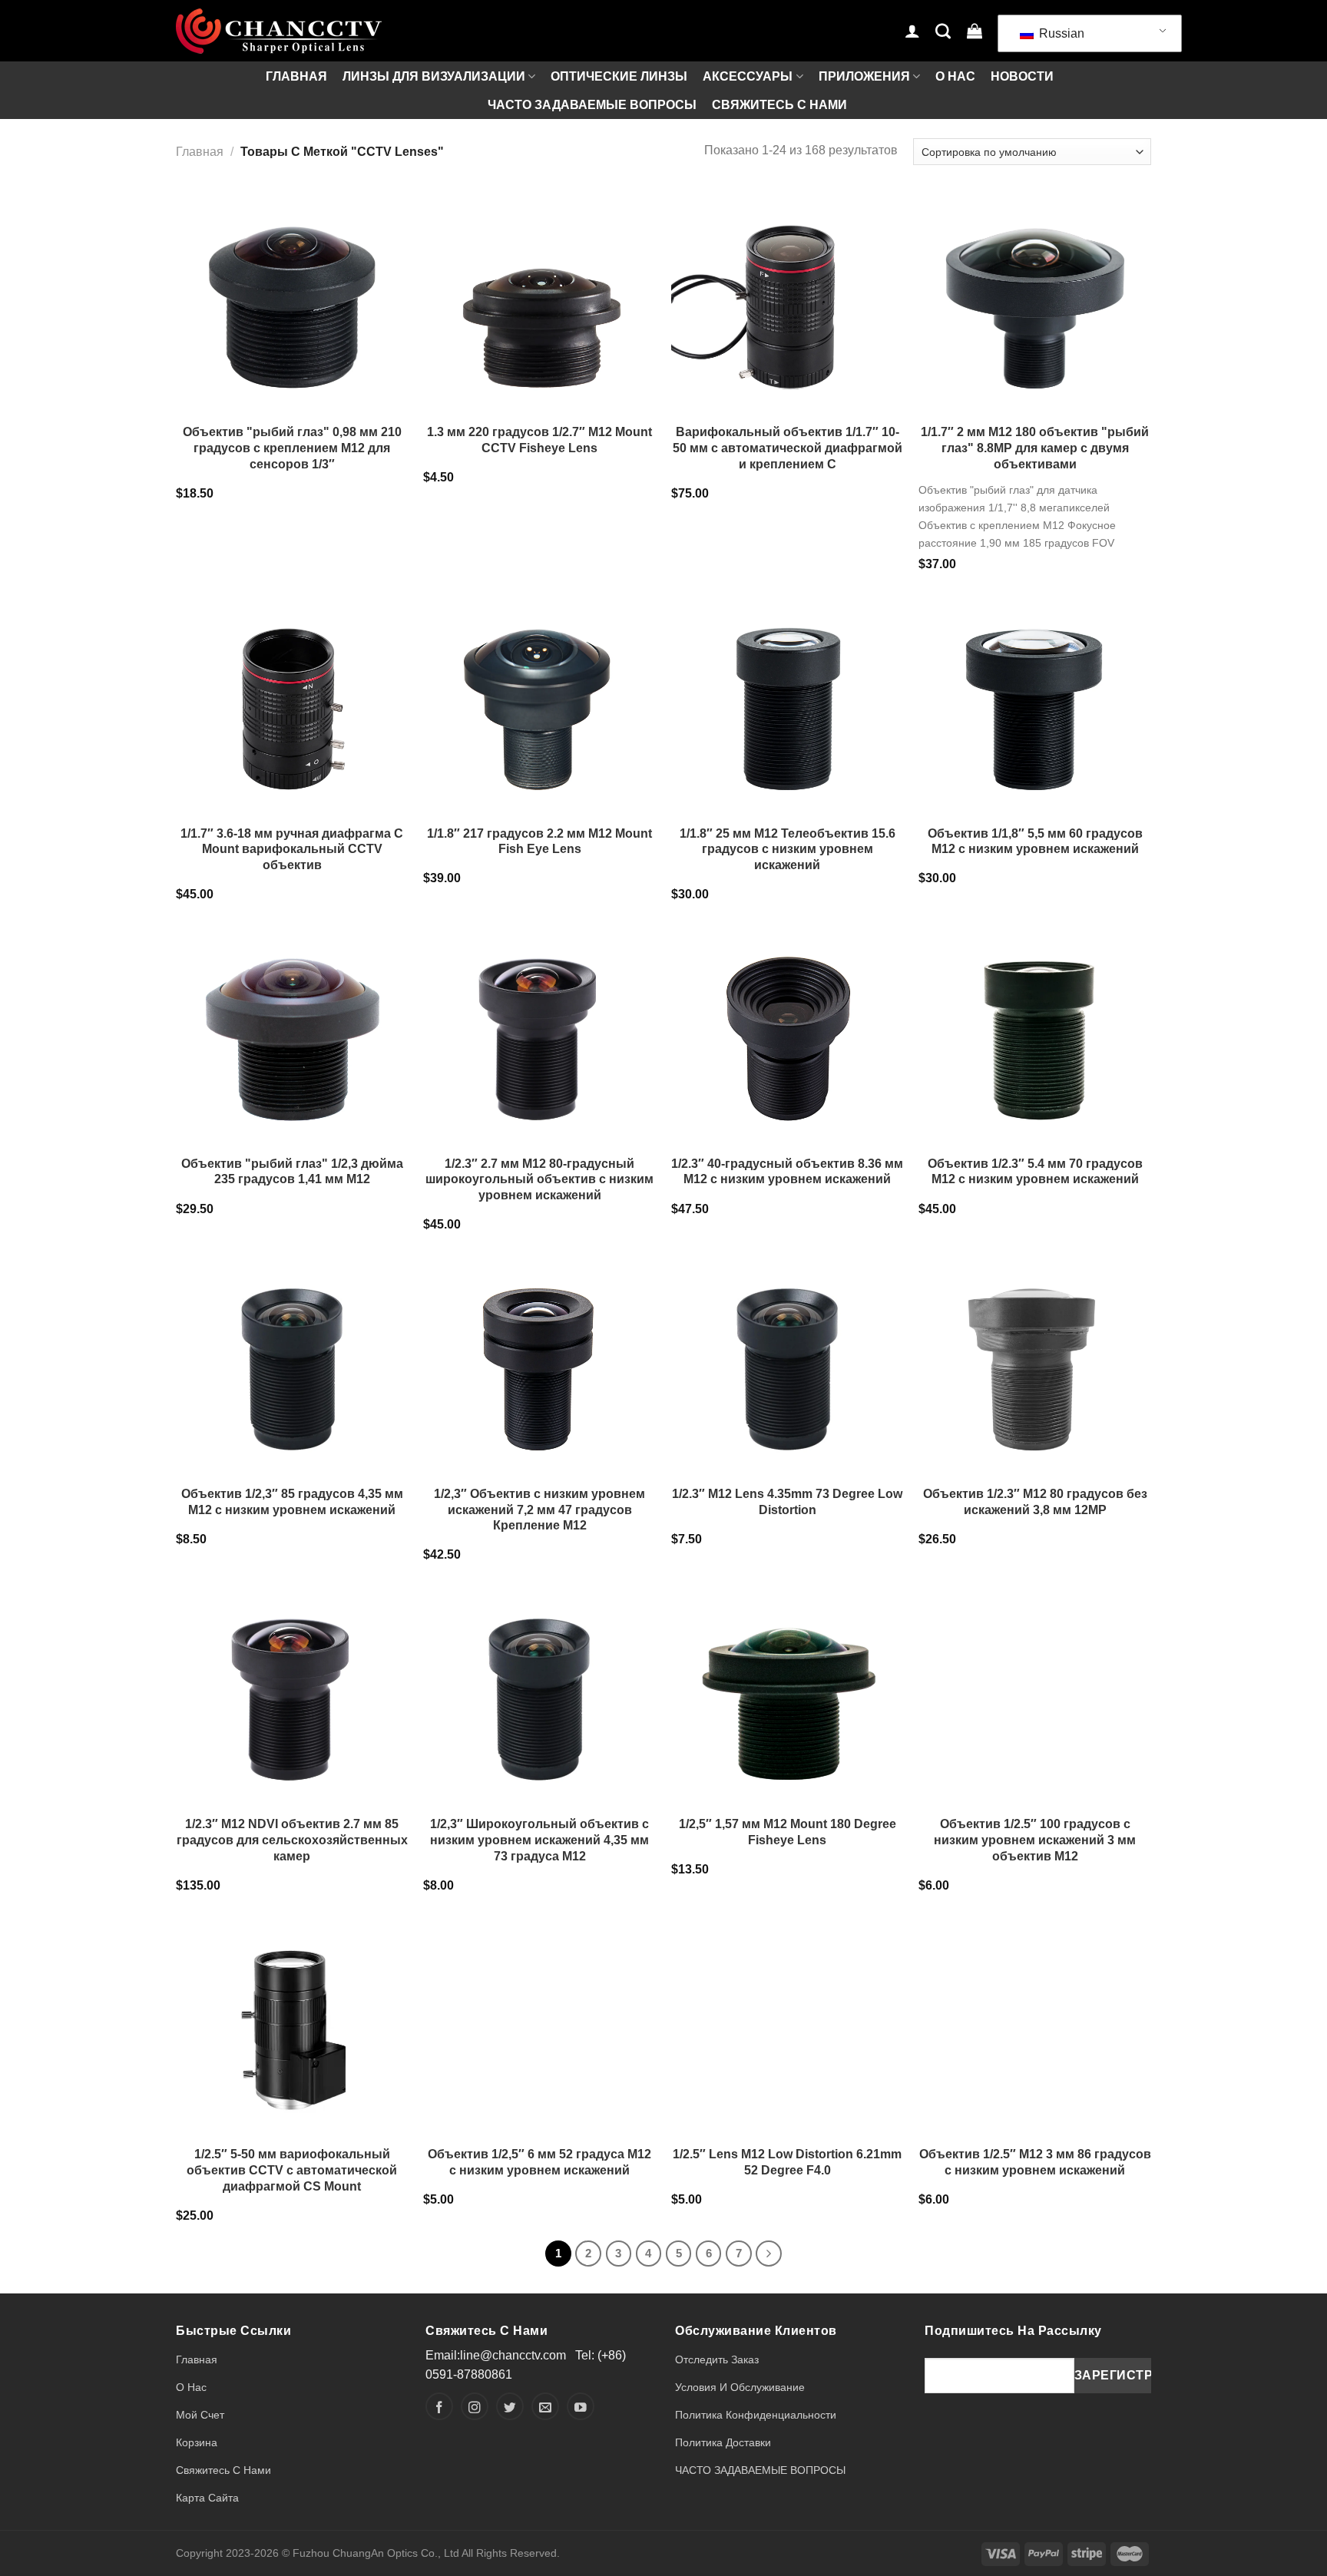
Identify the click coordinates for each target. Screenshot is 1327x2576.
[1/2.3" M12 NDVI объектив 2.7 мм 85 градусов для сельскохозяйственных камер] (292, 1693)
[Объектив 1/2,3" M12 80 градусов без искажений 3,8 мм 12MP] (1035, 1362)
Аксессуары (748, 76)
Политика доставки (723, 2442)
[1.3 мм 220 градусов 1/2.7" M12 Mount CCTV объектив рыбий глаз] (539, 301)
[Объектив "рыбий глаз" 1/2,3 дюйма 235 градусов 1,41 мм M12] (292, 1032)
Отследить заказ (717, 2359)
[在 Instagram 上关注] (475, 2406)
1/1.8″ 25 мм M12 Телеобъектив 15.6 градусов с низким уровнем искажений (788, 850)
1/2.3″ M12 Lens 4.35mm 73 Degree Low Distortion (787, 1502)
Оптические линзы (619, 76)
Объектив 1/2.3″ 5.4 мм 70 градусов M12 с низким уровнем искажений (1035, 1172)
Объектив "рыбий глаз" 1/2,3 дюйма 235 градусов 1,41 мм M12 (292, 1172)
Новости (1022, 76)
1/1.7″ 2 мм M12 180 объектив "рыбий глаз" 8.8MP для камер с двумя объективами (1035, 448)
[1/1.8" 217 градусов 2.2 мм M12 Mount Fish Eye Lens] (539, 702)
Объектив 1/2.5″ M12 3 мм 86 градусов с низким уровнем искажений (1035, 2162)
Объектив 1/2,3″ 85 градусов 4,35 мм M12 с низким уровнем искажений (292, 1502)
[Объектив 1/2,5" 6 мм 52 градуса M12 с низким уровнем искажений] (539, 2023)
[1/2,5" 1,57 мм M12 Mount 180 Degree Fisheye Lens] (788, 1693)
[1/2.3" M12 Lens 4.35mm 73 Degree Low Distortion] (788, 1362)
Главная (296, 76)
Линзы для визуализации (434, 76)
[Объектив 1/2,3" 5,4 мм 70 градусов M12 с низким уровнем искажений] (1035, 1032)
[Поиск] (943, 31)
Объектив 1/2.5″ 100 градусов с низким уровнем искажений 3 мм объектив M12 (1035, 1840)
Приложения (864, 76)
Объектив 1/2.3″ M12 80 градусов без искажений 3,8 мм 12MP (1035, 1502)
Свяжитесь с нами (779, 105)
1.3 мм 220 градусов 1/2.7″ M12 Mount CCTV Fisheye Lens (539, 440)
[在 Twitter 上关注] (510, 2406)
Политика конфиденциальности (756, 2415)
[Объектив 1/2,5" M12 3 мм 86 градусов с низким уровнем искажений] (1035, 2023)
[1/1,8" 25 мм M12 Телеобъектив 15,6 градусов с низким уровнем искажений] (788, 702)
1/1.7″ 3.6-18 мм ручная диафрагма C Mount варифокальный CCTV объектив (292, 850)
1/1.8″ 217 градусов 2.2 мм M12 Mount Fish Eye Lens (539, 842)
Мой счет (200, 2415)
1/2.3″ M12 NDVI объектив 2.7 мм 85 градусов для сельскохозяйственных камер (292, 1840)
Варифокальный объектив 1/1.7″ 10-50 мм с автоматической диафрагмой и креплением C (788, 448)
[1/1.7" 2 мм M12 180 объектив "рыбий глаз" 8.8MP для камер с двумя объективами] (1035, 301)
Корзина (197, 2442)
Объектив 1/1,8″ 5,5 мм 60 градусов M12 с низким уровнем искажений (1035, 842)
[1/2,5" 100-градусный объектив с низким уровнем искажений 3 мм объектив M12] (1035, 1693)
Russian (1060, 33)
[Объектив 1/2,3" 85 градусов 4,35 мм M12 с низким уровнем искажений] (292, 1362)
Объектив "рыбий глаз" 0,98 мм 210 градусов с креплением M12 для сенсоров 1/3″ (292, 448)
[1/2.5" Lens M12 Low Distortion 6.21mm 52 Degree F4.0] (788, 2023)
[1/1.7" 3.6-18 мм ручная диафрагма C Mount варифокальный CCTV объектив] (292, 702)
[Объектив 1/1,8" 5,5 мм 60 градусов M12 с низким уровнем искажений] (1035, 702)
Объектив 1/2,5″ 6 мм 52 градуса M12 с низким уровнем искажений (539, 2162)
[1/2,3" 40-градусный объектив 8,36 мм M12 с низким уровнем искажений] (788, 1032)
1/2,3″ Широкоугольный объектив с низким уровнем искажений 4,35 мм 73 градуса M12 (539, 1840)
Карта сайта (207, 2498)
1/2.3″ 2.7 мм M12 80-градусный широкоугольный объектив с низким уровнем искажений (539, 1180)
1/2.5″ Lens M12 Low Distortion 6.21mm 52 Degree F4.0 (787, 2162)
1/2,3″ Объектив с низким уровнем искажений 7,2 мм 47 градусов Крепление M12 (539, 1510)
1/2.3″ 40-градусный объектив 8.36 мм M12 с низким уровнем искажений (787, 1172)
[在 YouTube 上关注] (581, 2406)
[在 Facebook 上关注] (439, 2406)
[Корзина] (975, 31)
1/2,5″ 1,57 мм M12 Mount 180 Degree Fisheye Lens (788, 1832)
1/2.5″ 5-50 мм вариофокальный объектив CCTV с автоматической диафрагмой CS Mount (292, 2170)
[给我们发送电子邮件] (545, 2406)
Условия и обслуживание (740, 2387)
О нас (955, 76)
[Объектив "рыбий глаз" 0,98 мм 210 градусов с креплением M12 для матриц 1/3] (292, 301)
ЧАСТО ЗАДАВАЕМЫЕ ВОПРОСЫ (592, 105)
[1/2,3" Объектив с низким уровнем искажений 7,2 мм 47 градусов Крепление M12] (539, 1362)
